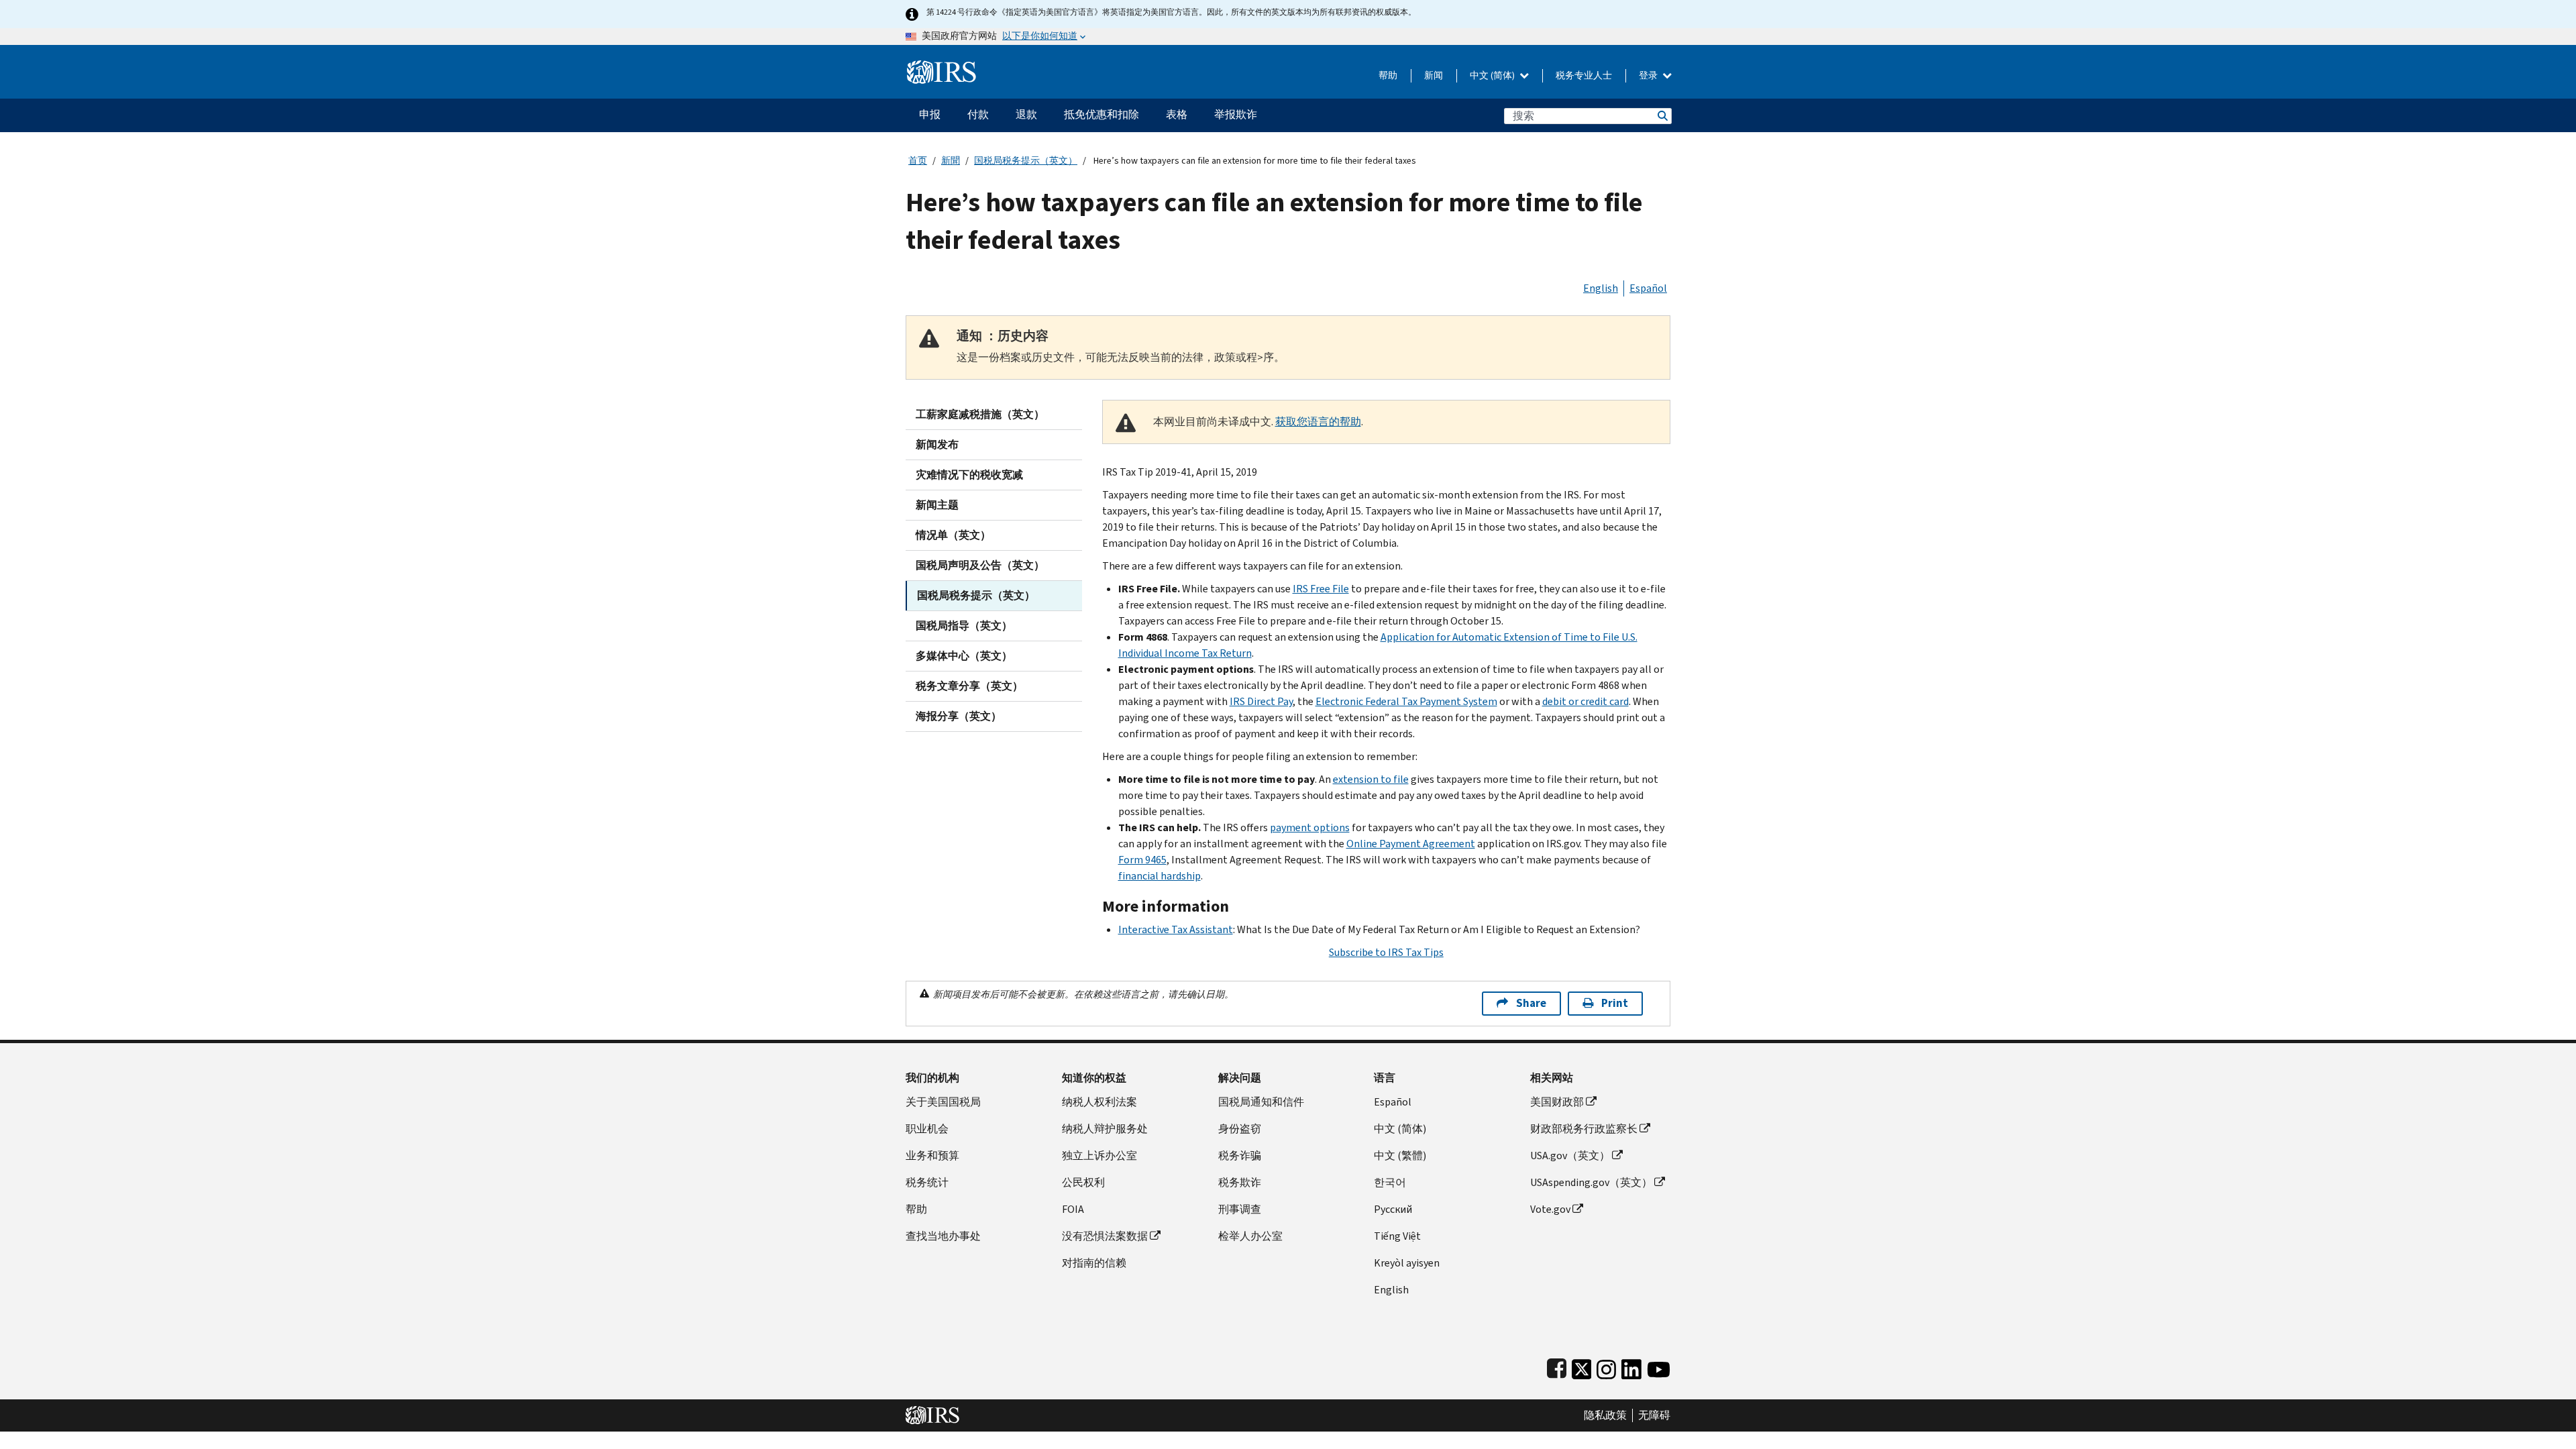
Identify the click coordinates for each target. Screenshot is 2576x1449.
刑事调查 (1240, 1209)
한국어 (1390, 1182)
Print (1615, 1003)
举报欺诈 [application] (1236, 114)
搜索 (1662, 116)
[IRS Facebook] (1557, 1366)
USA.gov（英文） (1570, 1156)
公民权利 (1083, 1182)
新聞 (951, 161)
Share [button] (1531, 1003)
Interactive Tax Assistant (1176, 929)
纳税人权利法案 (1099, 1102)
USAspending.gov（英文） (1591, 1182)
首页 (918, 161)
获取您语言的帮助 (1318, 422)
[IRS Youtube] (1659, 1366)
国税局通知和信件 (1261, 1102)
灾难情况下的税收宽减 (969, 475)
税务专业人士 (1584, 75)
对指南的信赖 (1094, 1263)
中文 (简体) (1493, 75)
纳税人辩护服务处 (1105, 1129)
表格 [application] (1177, 114)
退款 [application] (1026, 114)
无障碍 (1654, 1415)
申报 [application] (930, 114)
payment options (1310, 827)
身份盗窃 (1240, 1129)
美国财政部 (1557, 1102)
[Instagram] (1606, 1366)
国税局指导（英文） (964, 626)
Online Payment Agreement (1411, 844)
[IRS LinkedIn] (1631, 1366)
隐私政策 (1605, 1415)
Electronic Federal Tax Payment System (1406, 701)
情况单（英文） (953, 535)
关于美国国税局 (943, 1102)
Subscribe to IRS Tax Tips (1386, 952)
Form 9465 (1142, 860)
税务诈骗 (1240, 1156)
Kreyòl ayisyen (1407, 1263)
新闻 (1434, 75)
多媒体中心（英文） (964, 656)
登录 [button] (1649, 75)
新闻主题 (937, 505)
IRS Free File (1321, 589)
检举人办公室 (1250, 1236)
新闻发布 (937, 444)
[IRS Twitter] (1582, 1366)
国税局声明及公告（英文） (980, 565)
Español (1648, 288)
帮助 (1388, 75)
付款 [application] (978, 114)
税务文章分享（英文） (969, 686)
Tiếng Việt (1397, 1236)
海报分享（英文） (959, 716)
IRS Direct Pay (1261, 701)
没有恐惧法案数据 (1105, 1236)
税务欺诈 (1240, 1182)
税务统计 (927, 1182)
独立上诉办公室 (1099, 1156)
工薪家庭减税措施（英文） (980, 414)
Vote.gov (1550, 1209)
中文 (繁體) (1400, 1156)
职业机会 (927, 1129)
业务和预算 (932, 1156)
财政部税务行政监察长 (1584, 1129)
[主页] (942, 67)
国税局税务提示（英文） (1026, 161)
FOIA (1073, 1209)
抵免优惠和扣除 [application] (1102, 114)
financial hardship (1160, 876)
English (1601, 288)
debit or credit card (1586, 701)
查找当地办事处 (943, 1236)
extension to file (1371, 779)
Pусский (1393, 1209)
